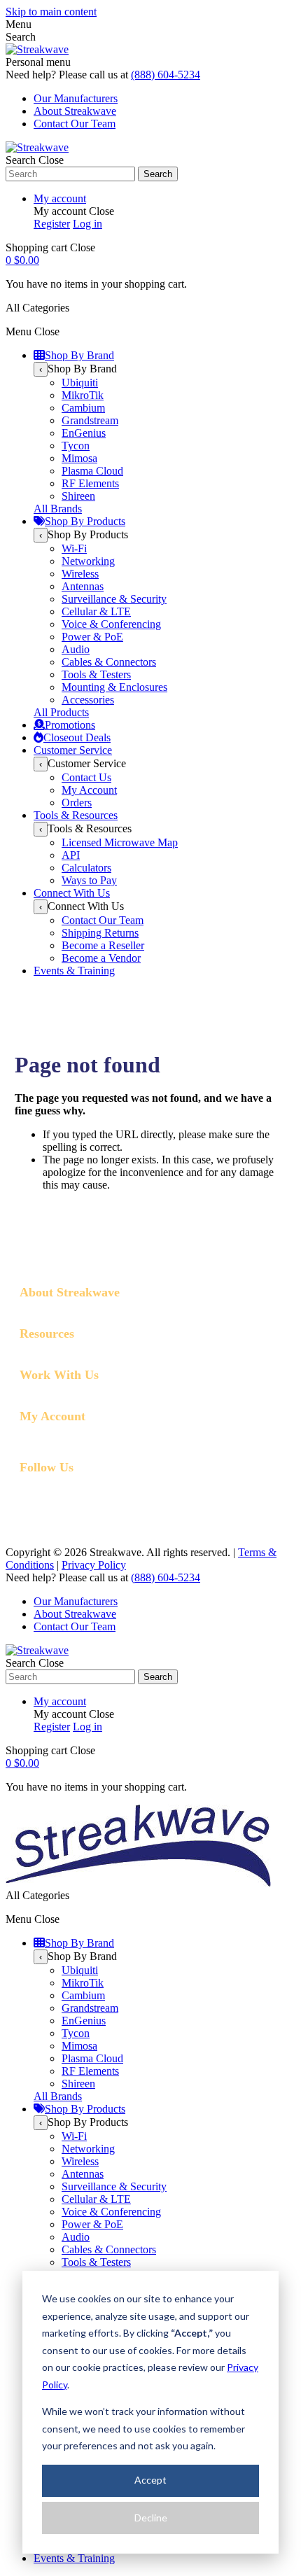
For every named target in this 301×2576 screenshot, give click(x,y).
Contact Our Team (75, 124)
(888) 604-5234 (166, 75)
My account (60, 198)
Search (158, 174)
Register (52, 224)
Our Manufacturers (76, 98)
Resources (47, 1333)
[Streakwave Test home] (138, 1883)
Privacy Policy (94, 1565)
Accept (150, 2480)
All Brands (58, 509)
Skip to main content (51, 12)
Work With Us (59, 1375)
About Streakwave (75, 111)
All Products (61, 712)
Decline (151, 2518)
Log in (87, 224)
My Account (52, 1416)
